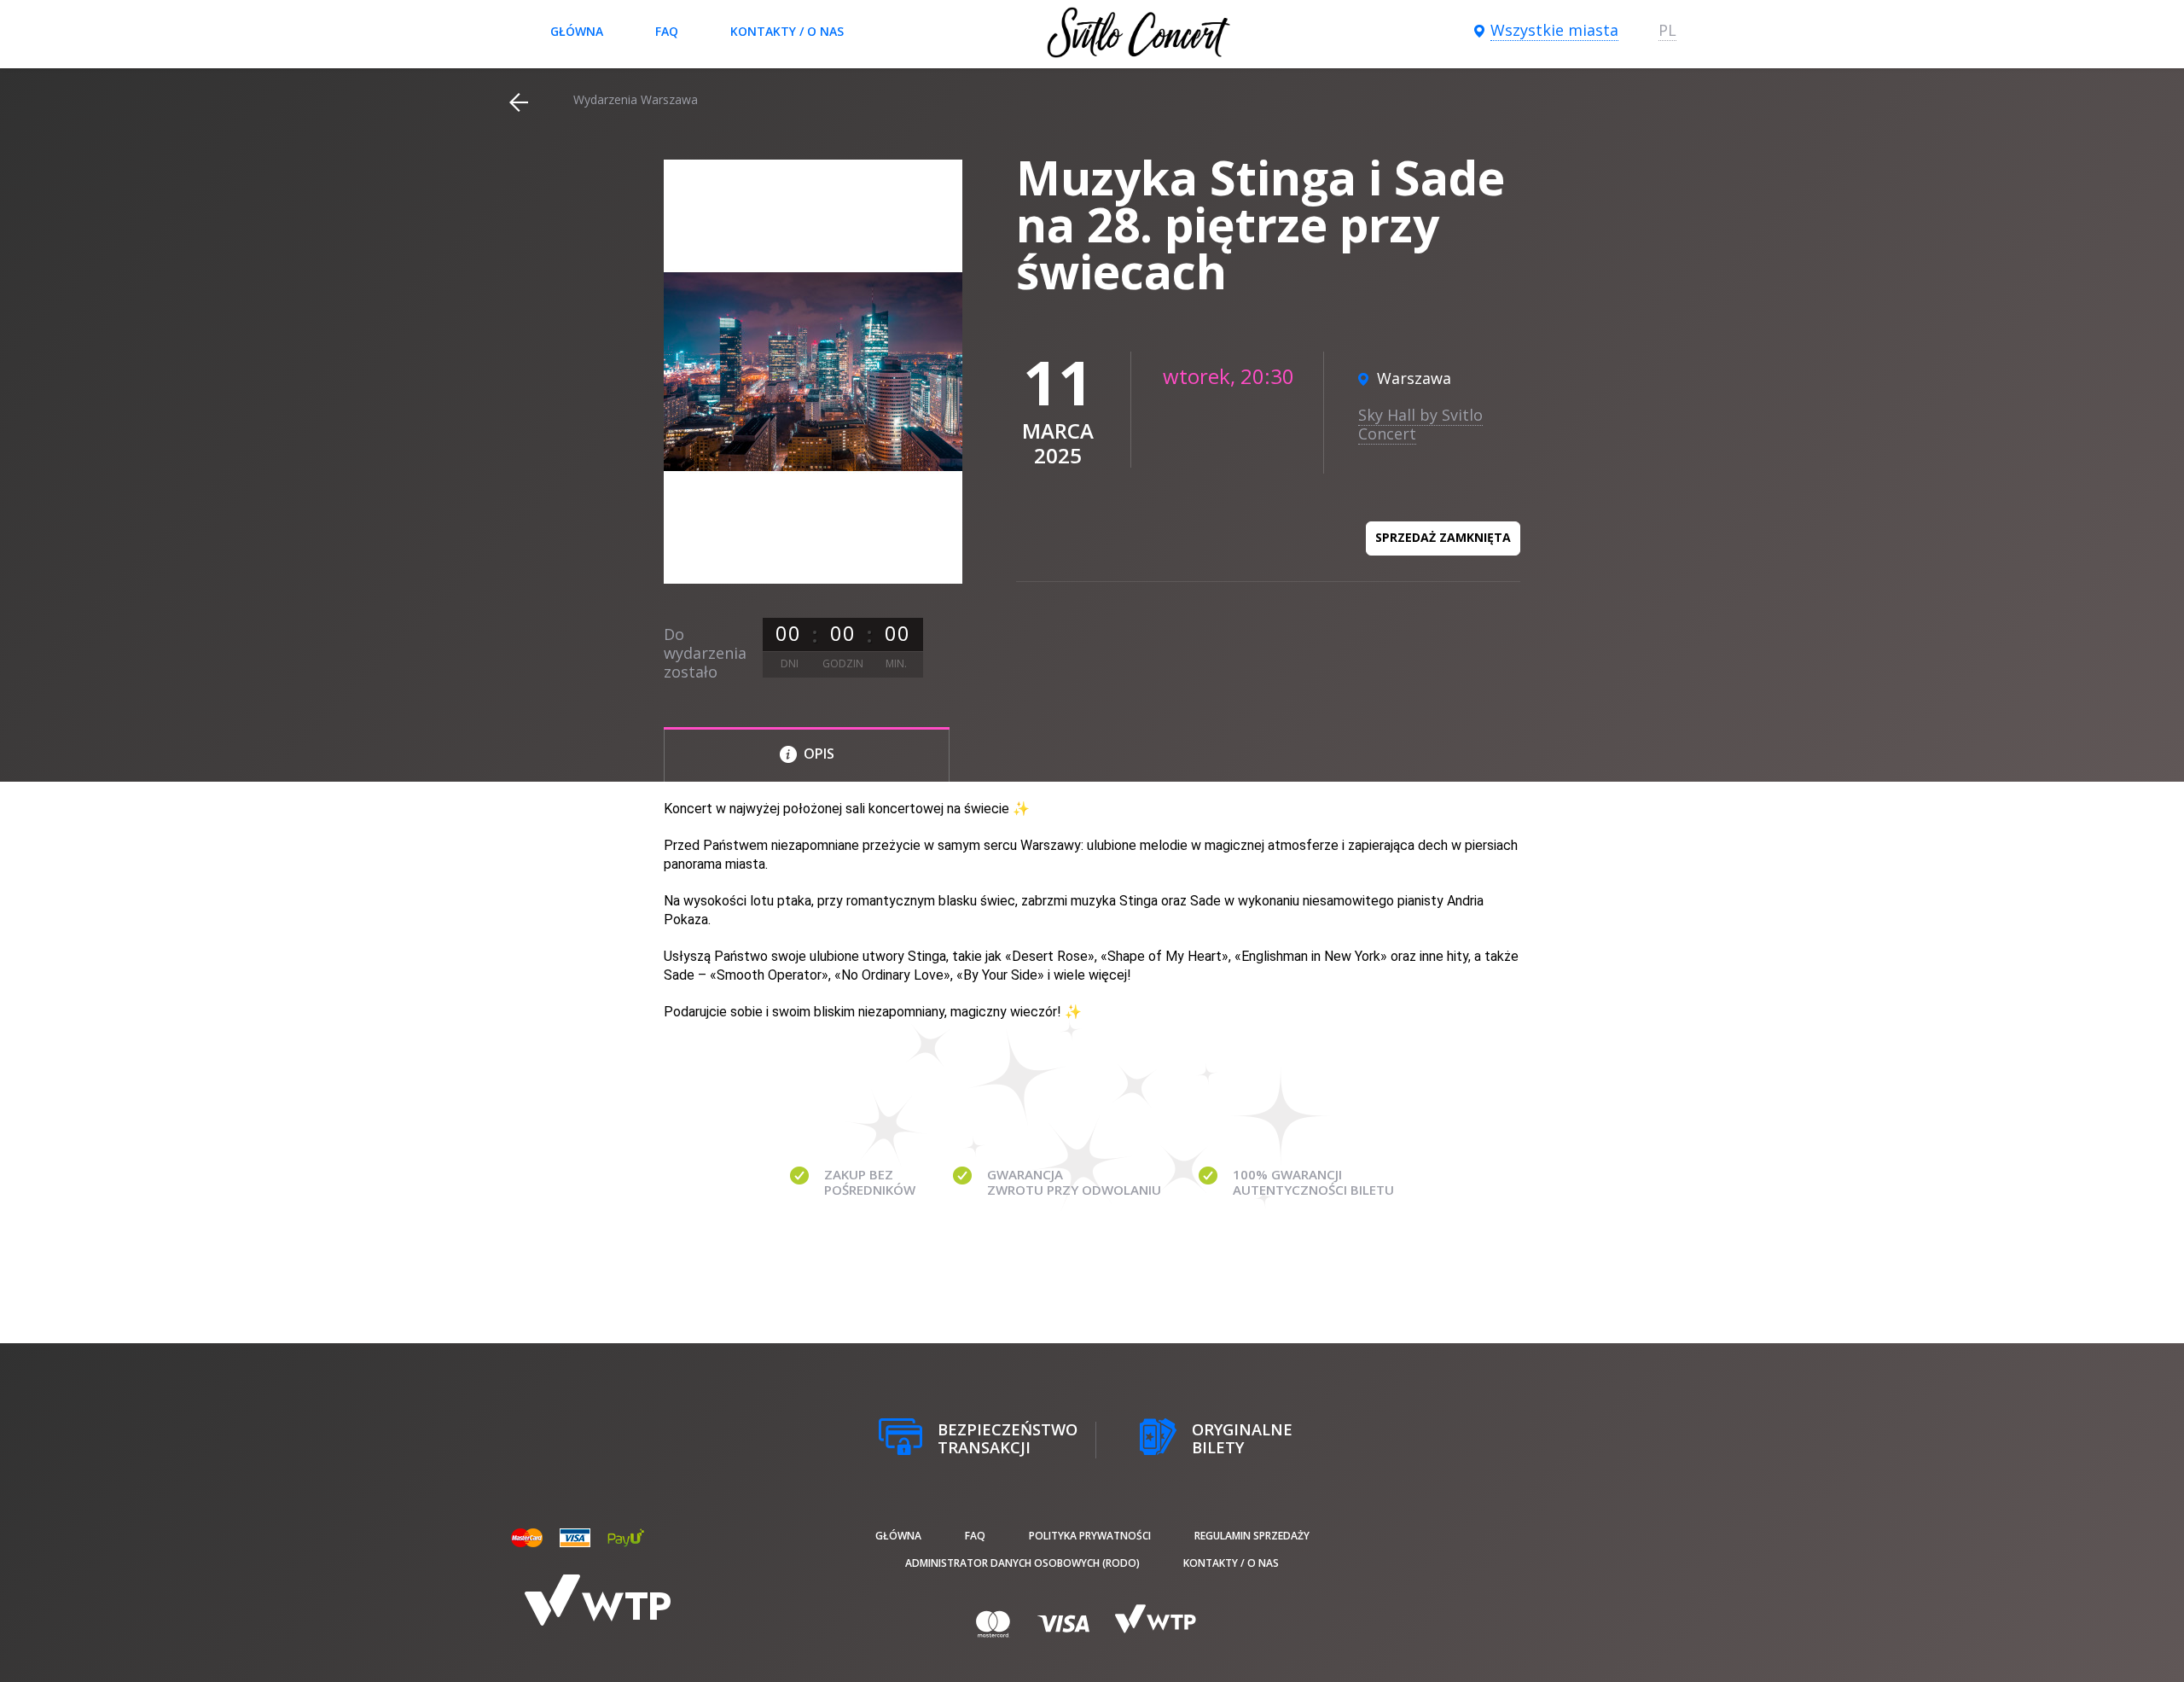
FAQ (667, 31)
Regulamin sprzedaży (1252, 1536)
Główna (577, 31)
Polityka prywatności (1090, 1536)
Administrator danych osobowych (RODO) (1022, 1563)
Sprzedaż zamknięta (1443, 537)
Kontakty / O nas (787, 31)
